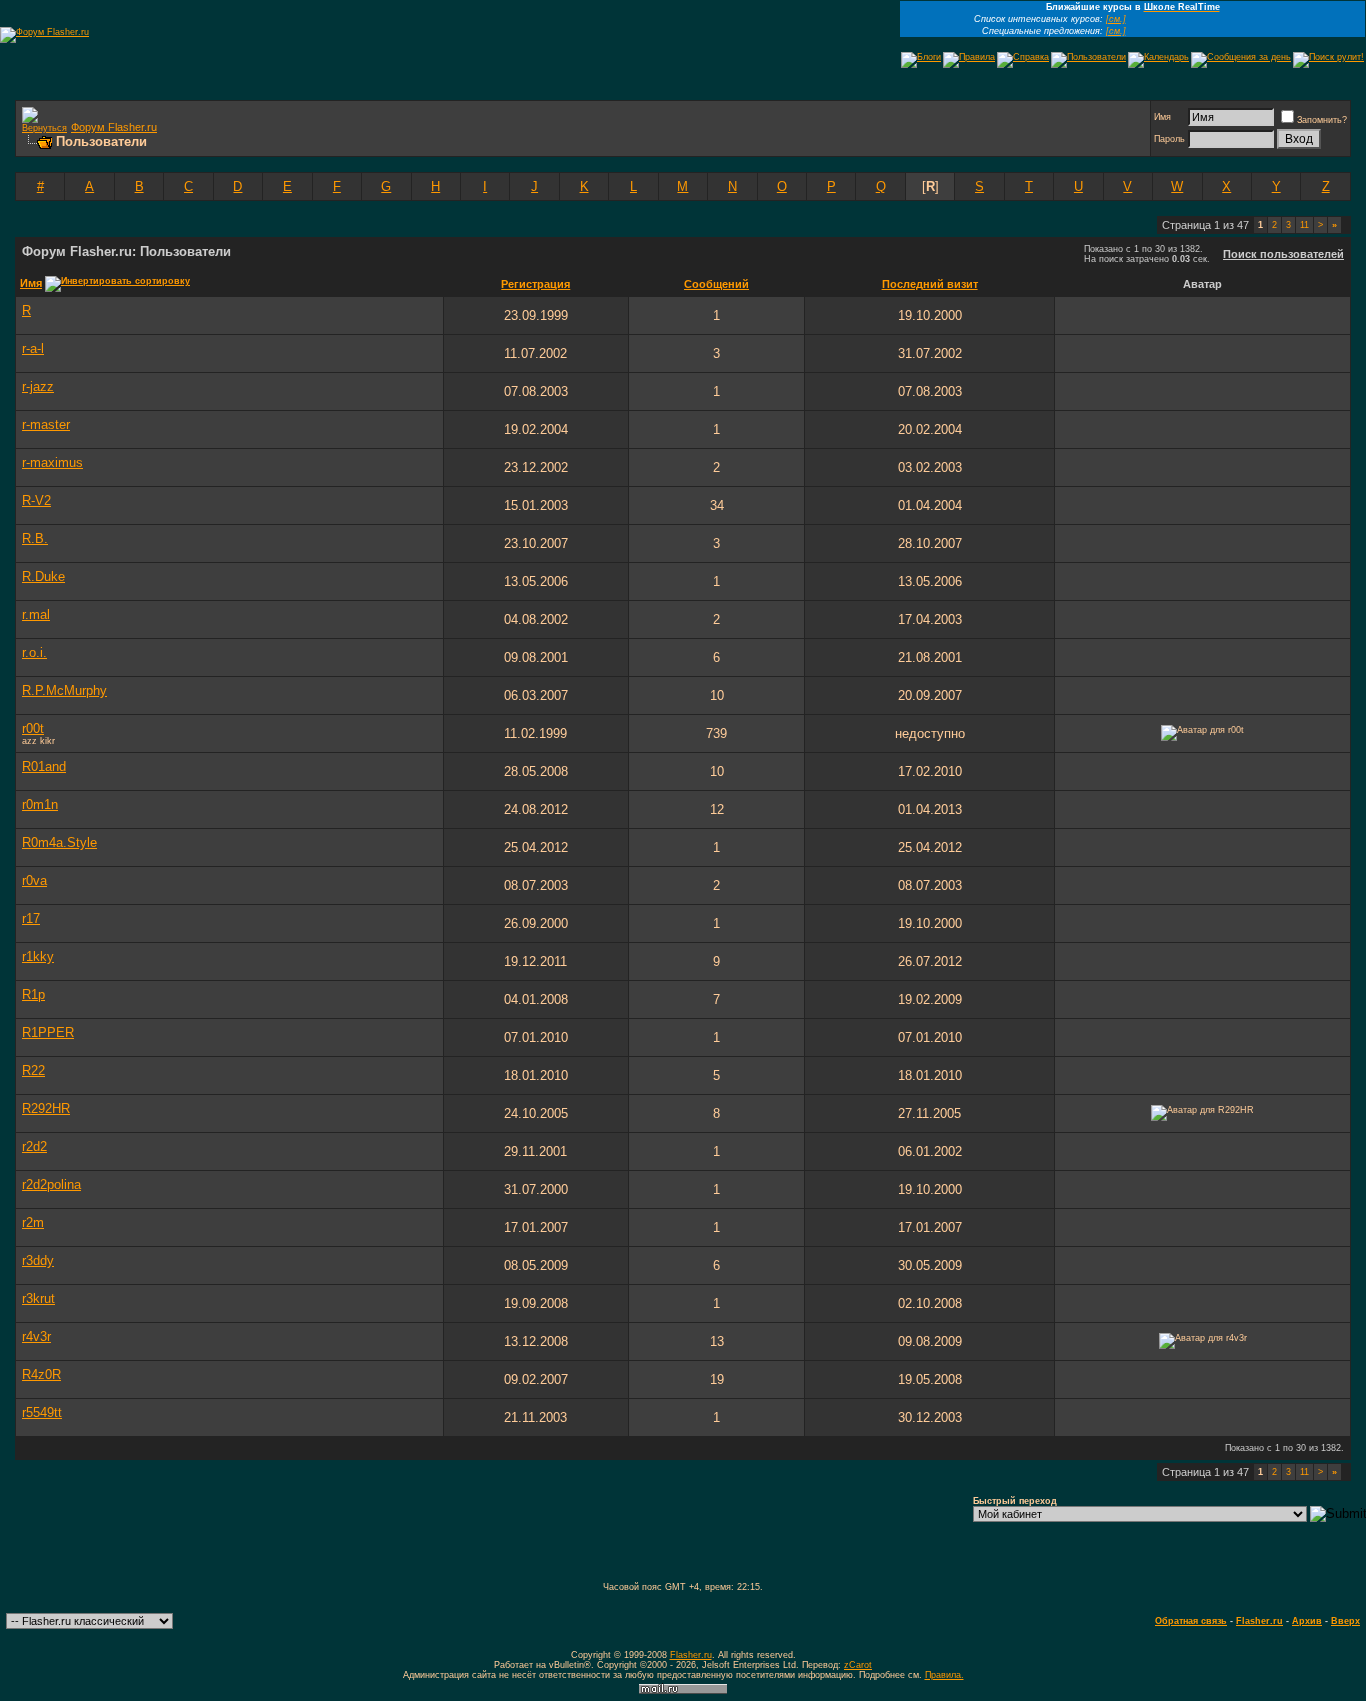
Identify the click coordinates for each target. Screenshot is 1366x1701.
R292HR (46, 1108)
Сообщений (716, 284)
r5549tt (42, 1412)
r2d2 (34, 1146)
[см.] (1116, 19)
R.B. (35, 538)
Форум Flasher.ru (114, 127)
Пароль (1169, 139)
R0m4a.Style (59, 842)
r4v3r (36, 1336)
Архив (1307, 1621)
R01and (44, 766)
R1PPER (48, 1032)
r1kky (38, 956)
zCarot (858, 1665)
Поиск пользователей (1283, 254)
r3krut (38, 1298)
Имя (1162, 117)
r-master (46, 424)
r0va (34, 880)
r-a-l (33, 348)
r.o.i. (34, 652)
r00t (33, 728)
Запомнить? (1322, 120)
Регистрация (535, 284)
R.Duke (43, 576)
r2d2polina (51, 1184)
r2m (33, 1222)
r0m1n (40, 804)
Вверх (1345, 1621)
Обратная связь (1191, 1621)
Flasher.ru (1259, 1621)
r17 (31, 918)
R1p (33, 994)
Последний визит (930, 284)
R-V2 (36, 500)
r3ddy (38, 1260)
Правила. (944, 1675)
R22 (33, 1070)
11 (1304, 225)
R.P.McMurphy (64, 690)
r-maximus (52, 462)
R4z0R (41, 1374)
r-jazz (38, 386)
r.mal (36, 614)
